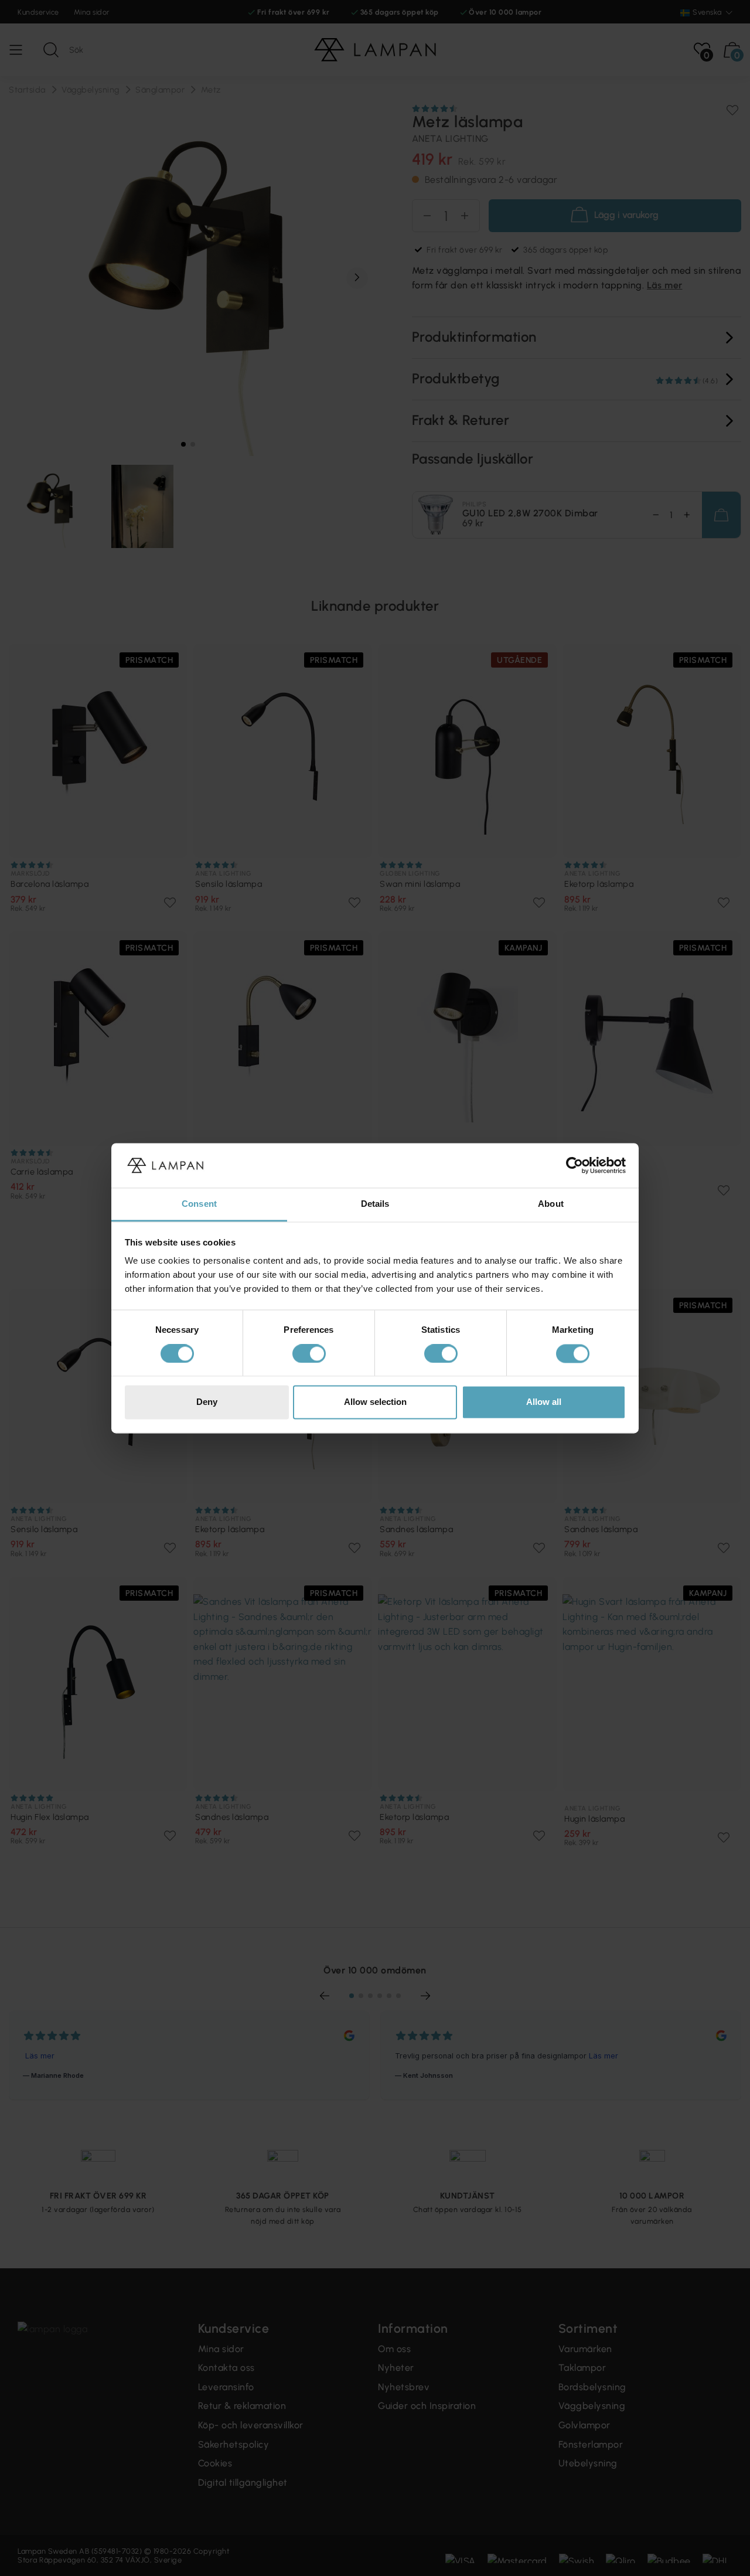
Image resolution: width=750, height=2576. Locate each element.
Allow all (544, 1402)
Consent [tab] (199, 1204)
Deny (207, 1402)
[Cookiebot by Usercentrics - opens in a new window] (575, 1165)
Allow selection (375, 1402)
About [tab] (551, 1204)
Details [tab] (375, 1204)
